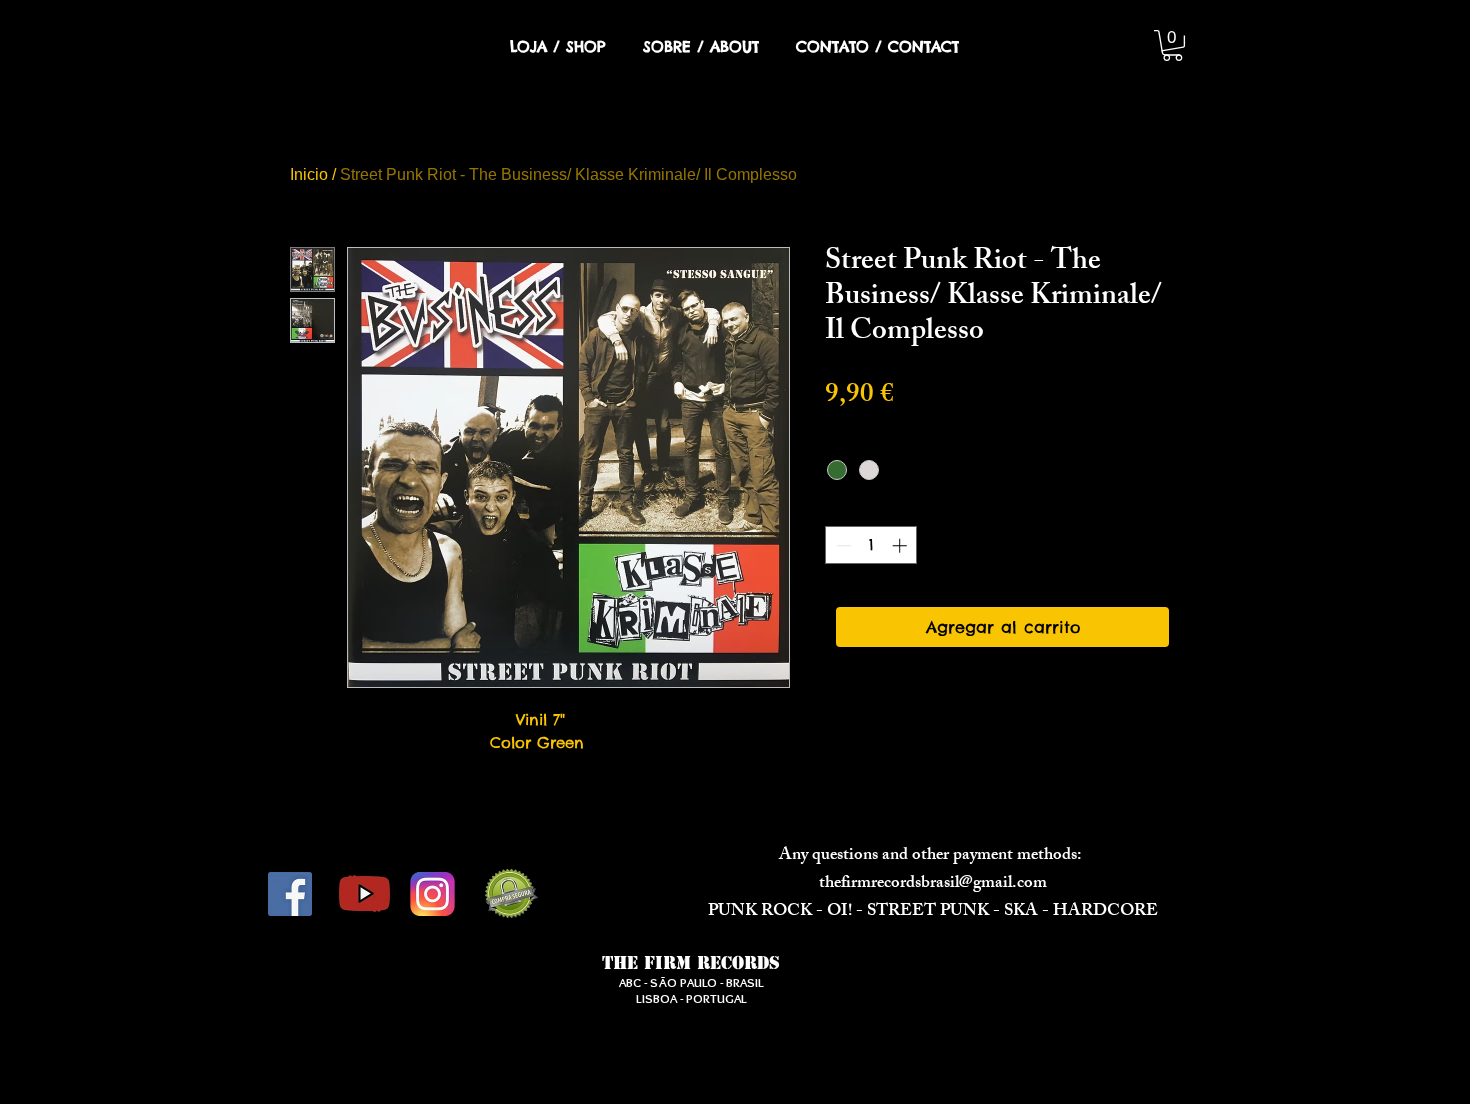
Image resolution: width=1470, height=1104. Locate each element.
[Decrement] (841, 545)
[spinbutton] (871, 545)
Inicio (309, 174)
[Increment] (901, 545)
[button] (1172, 45)
